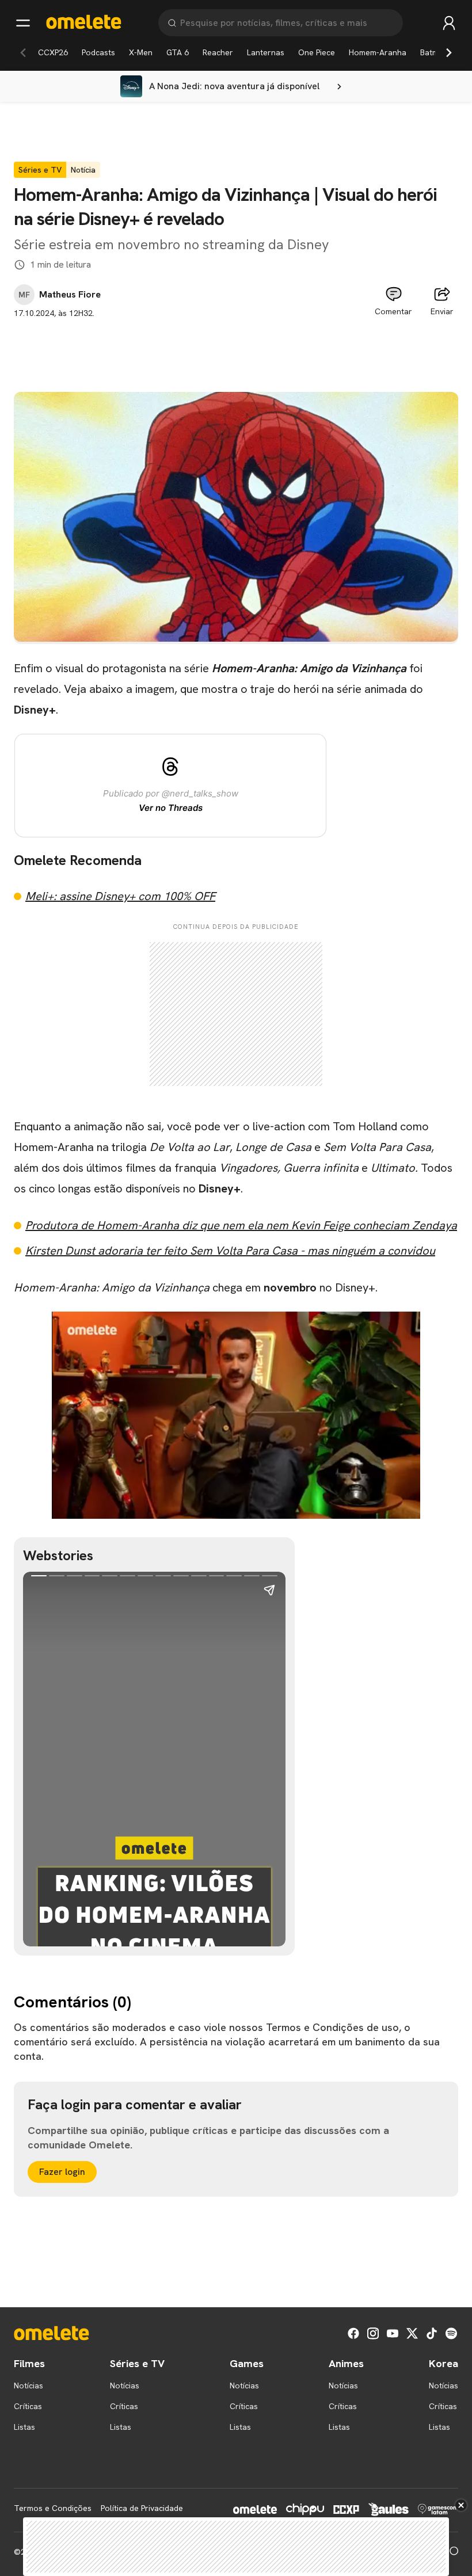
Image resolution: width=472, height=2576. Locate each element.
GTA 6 (178, 52)
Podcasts (98, 52)
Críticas (28, 2406)
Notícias (28, 2386)
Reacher (218, 52)
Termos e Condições (53, 2508)
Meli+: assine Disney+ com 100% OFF (120, 896)
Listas (24, 2427)
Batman (434, 52)
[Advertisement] (236, 345)
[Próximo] (449, 52)
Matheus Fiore (70, 295)
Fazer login (62, 2172)
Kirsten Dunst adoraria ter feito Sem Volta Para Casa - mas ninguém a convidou (230, 1251)
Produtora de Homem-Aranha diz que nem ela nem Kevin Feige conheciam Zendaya (241, 1225)
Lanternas (266, 52)
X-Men (141, 52)
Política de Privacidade (142, 2508)
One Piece (317, 52)
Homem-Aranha (378, 52)
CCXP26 (53, 52)
